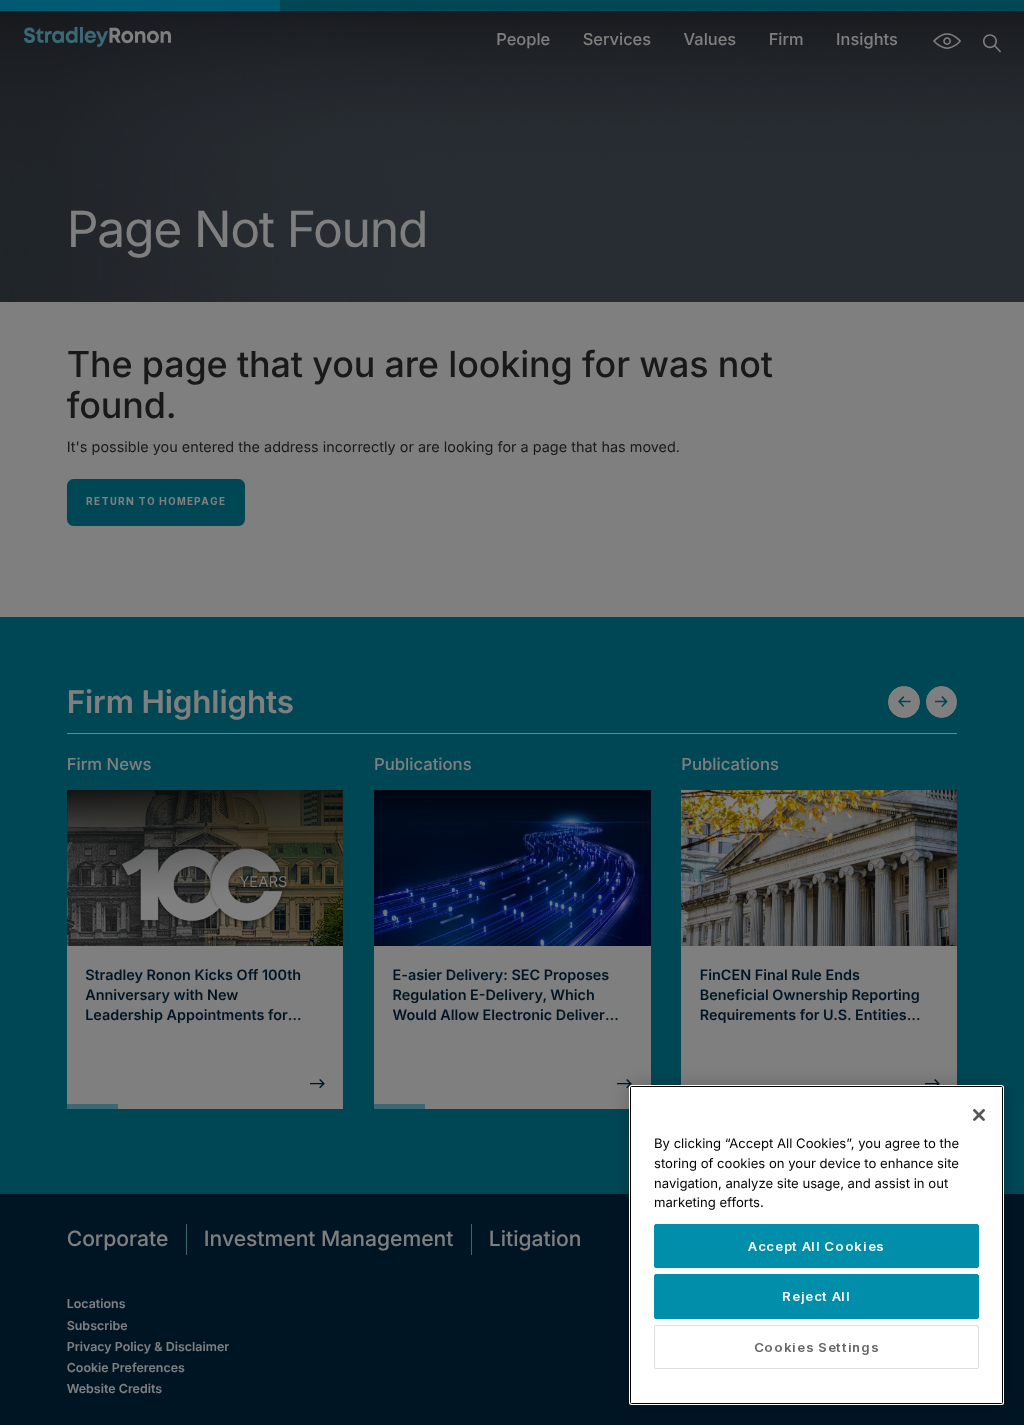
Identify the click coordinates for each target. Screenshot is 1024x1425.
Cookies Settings (817, 1347)
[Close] (979, 1115)
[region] (816, 1245)
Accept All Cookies (816, 1246)
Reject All (816, 1296)
